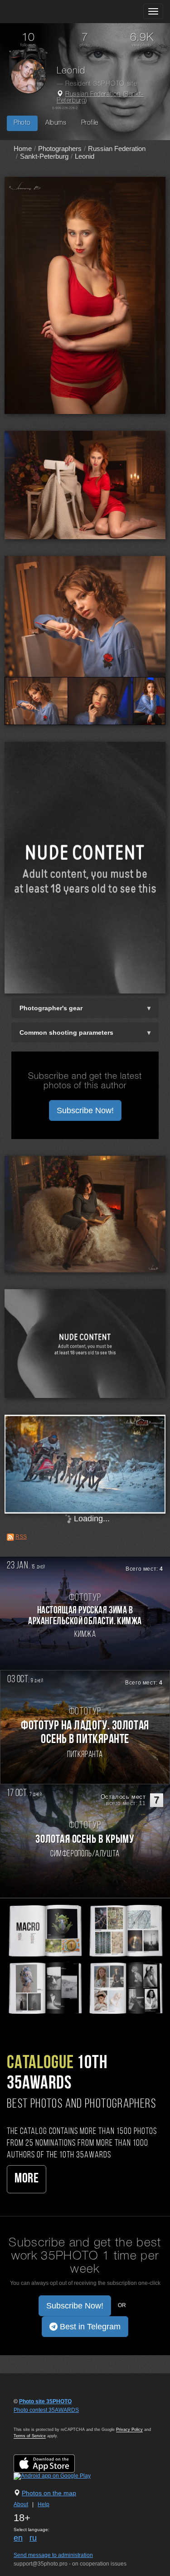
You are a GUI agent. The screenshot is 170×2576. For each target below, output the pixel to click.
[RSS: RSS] (10, 1537)
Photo (22, 123)
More (27, 2179)
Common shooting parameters (66, 1032)
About (21, 2504)
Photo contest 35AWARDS (46, 2410)
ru (33, 2538)
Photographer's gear (51, 1008)
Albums (56, 123)
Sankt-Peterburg (44, 156)
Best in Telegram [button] (89, 2327)
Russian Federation (93, 95)
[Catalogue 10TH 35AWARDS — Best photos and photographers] (85, 1958)
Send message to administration (53, 2555)
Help (44, 2504)
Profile (90, 123)
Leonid (85, 156)
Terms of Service (30, 2436)
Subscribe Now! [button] (85, 1110)
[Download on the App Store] (53, 2463)
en (18, 2538)
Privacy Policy (129, 2430)
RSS (21, 1537)
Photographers (60, 149)
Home (23, 149)
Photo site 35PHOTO (45, 2401)
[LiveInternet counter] (34, 2419)
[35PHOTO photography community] (42, 12)
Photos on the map (49, 2493)
